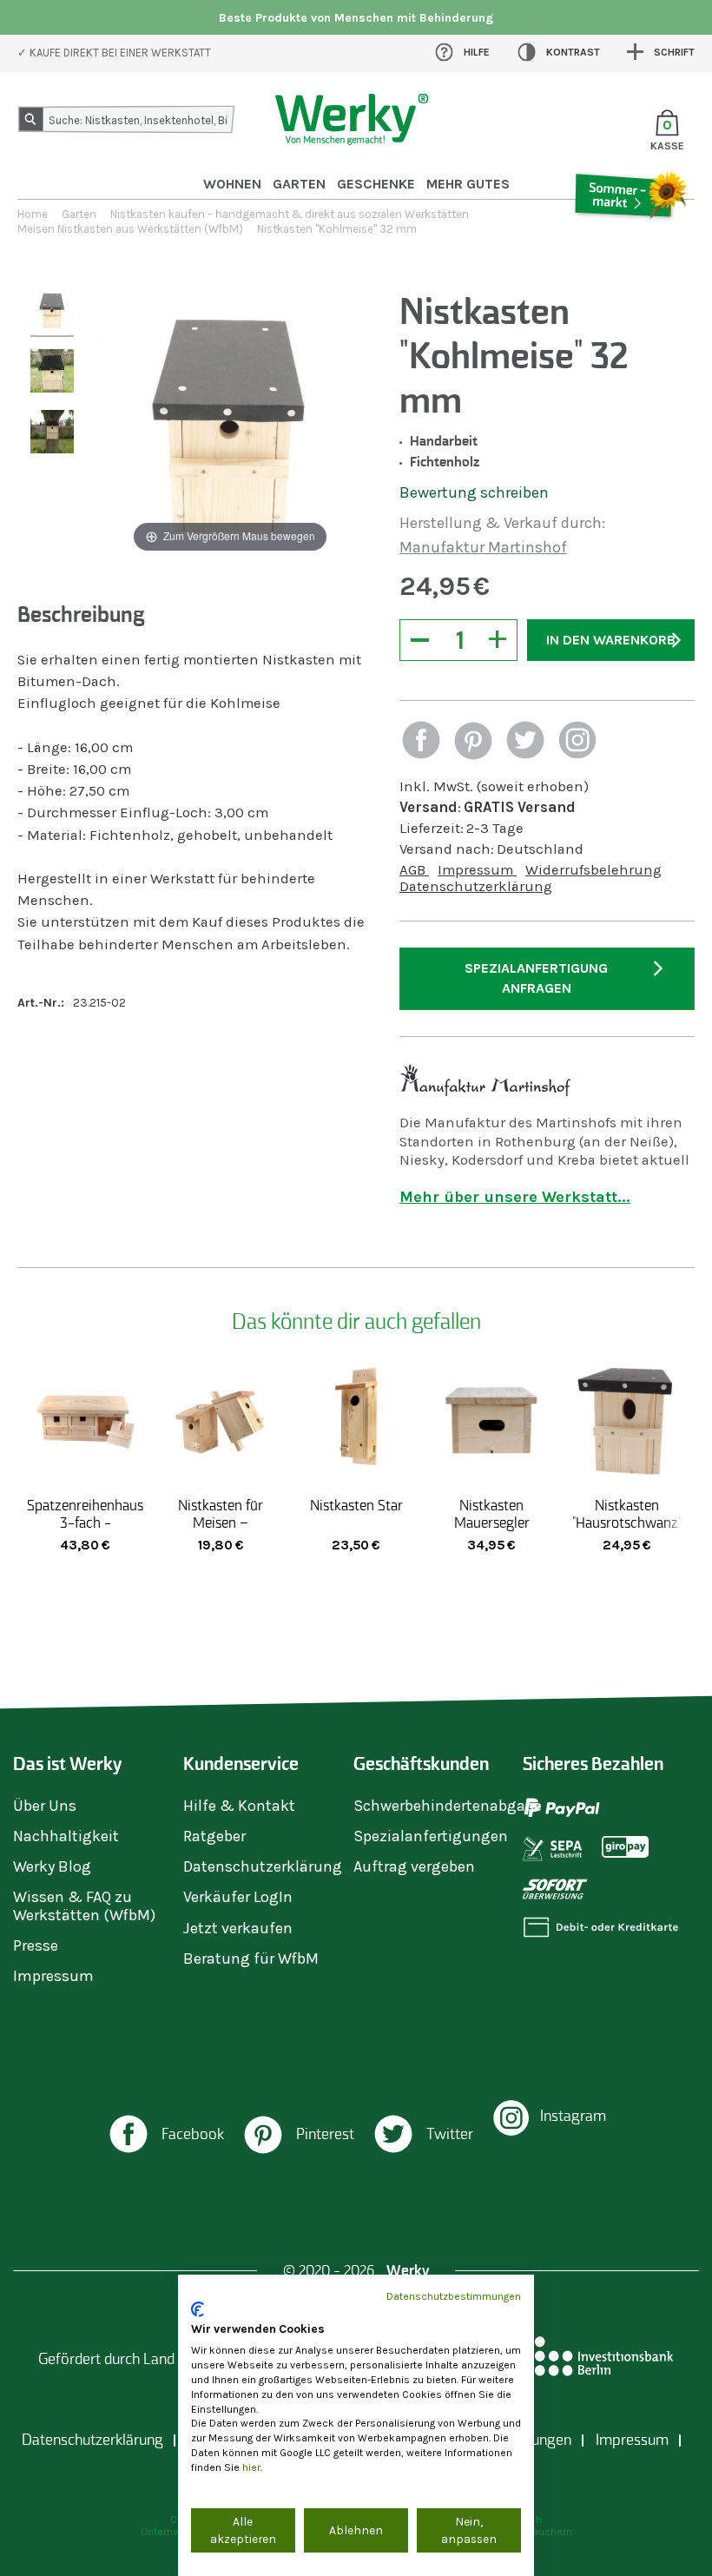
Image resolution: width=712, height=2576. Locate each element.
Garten (299, 184)
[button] (421, 742)
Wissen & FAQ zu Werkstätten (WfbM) (84, 1906)
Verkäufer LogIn (238, 1897)
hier (251, 2467)
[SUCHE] (34, 122)
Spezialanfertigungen (431, 1836)
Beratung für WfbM (251, 1958)
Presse (36, 1945)
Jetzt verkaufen (238, 1928)
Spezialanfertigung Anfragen (536, 978)
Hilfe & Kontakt (239, 1806)
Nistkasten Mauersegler (492, 1514)
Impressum (477, 870)
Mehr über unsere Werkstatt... (515, 1197)
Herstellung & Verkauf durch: (502, 523)
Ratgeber (214, 1836)
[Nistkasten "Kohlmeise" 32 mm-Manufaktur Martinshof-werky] (52, 313)
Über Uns (45, 1806)
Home (33, 214)
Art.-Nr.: (41, 1003)
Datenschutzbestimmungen (454, 2296)
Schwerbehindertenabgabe (448, 1806)
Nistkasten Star (356, 1505)
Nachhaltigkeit (66, 1836)
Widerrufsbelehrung (593, 870)
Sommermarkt (630, 244)
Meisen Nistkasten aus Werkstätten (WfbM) (130, 229)
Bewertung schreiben (474, 492)
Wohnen (232, 184)
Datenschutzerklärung (476, 886)
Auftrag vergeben (414, 1866)
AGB (414, 870)
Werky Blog (52, 1866)
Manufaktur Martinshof (483, 547)
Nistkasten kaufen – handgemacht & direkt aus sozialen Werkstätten (290, 214)
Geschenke (376, 184)
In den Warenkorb (611, 640)
